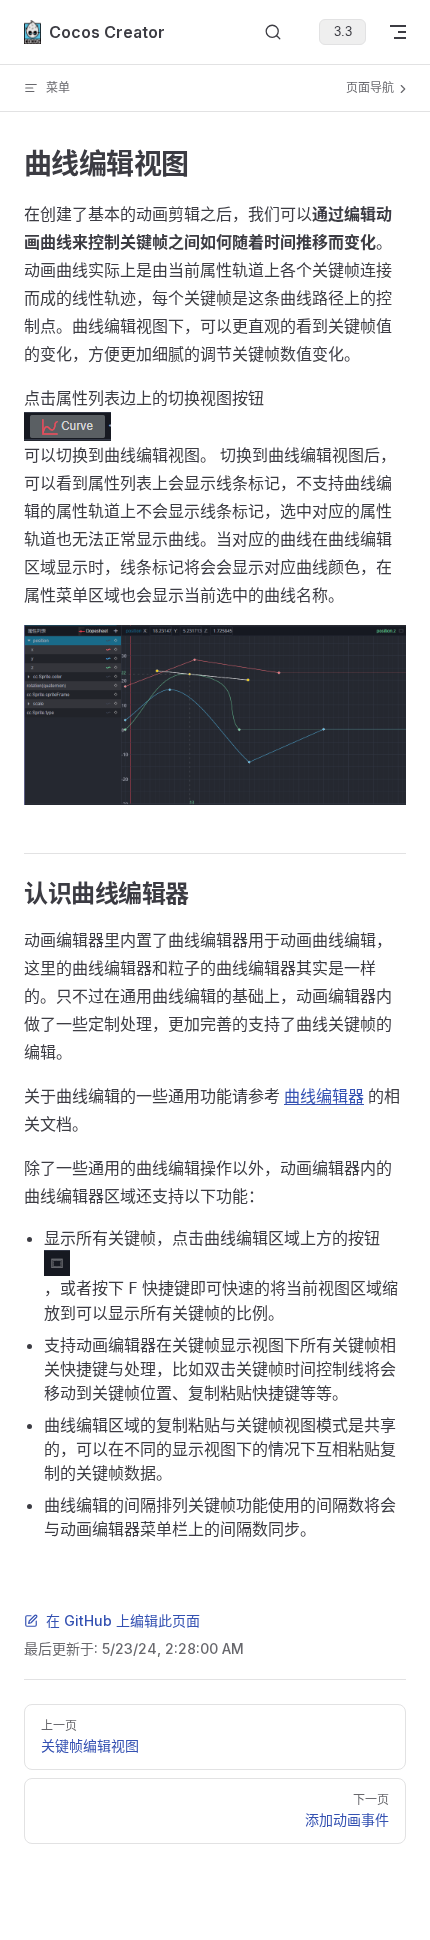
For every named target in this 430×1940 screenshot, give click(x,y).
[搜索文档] (273, 32)
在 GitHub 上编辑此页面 (123, 1620)
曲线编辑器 (324, 1096)
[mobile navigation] (398, 32)
